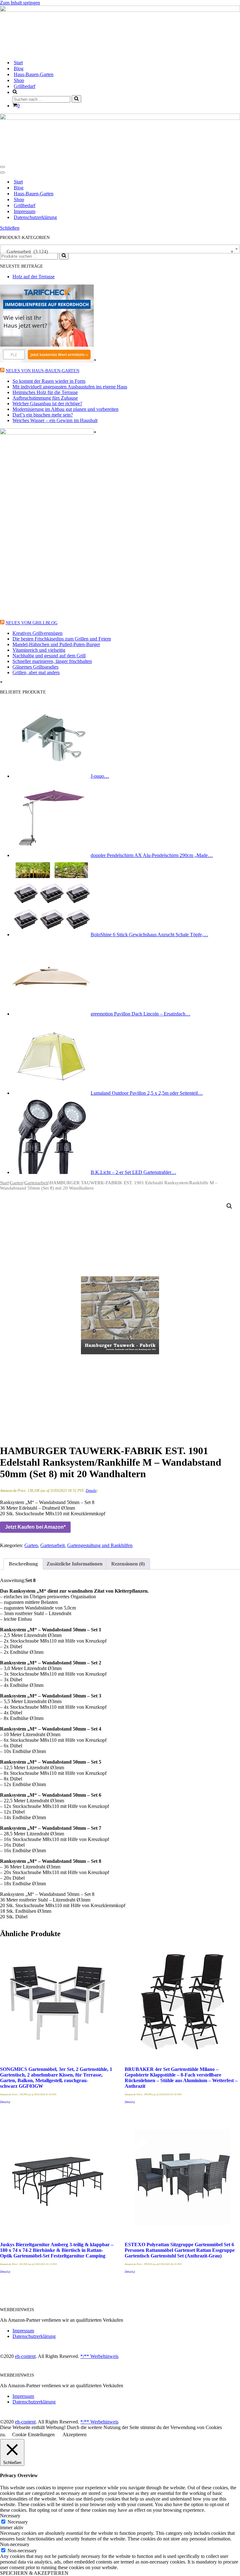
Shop (19, 80)
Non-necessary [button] (15, 2544)
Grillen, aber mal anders (36, 672)
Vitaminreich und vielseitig (39, 650)
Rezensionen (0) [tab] (128, 1564)
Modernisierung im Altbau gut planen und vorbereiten (65, 409)
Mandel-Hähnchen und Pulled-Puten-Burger (56, 644)
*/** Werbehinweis (99, 2356)
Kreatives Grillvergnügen (37, 633)
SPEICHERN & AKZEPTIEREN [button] (34, 2573)
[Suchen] (76, 99)
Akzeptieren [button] (75, 2435)
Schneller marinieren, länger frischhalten (52, 661)
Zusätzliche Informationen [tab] (75, 1564)
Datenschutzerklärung (35, 217)
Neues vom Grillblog (32, 623)
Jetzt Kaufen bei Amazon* (35, 1527)
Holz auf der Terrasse (34, 277)
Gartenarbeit (36, 1183)
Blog (19, 68)
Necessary (18, 2522)
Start (18, 63)
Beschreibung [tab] (23, 1564)
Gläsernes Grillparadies (35, 667)
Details (91, 1491)
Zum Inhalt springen (20, 3)
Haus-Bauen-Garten (34, 74)
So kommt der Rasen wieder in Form (49, 381)
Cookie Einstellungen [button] (33, 2435)
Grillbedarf (25, 86)
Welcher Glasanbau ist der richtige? (47, 404)
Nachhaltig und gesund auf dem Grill (49, 656)
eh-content (25, 2356)
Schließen (10, 228)
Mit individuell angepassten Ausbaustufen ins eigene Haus (70, 387)
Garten (17, 1183)
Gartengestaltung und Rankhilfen (100, 1545)
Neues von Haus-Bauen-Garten (42, 371)
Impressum (25, 211)
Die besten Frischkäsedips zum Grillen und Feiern (62, 639)
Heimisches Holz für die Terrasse (45, 392)
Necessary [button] (10, 2516)
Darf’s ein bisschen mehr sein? (43, 415)
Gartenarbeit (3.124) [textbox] (118, 252)
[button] (229, 1206)
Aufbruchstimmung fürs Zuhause (45, 398)
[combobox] (120, 249)
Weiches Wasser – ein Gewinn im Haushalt (55, 420)
